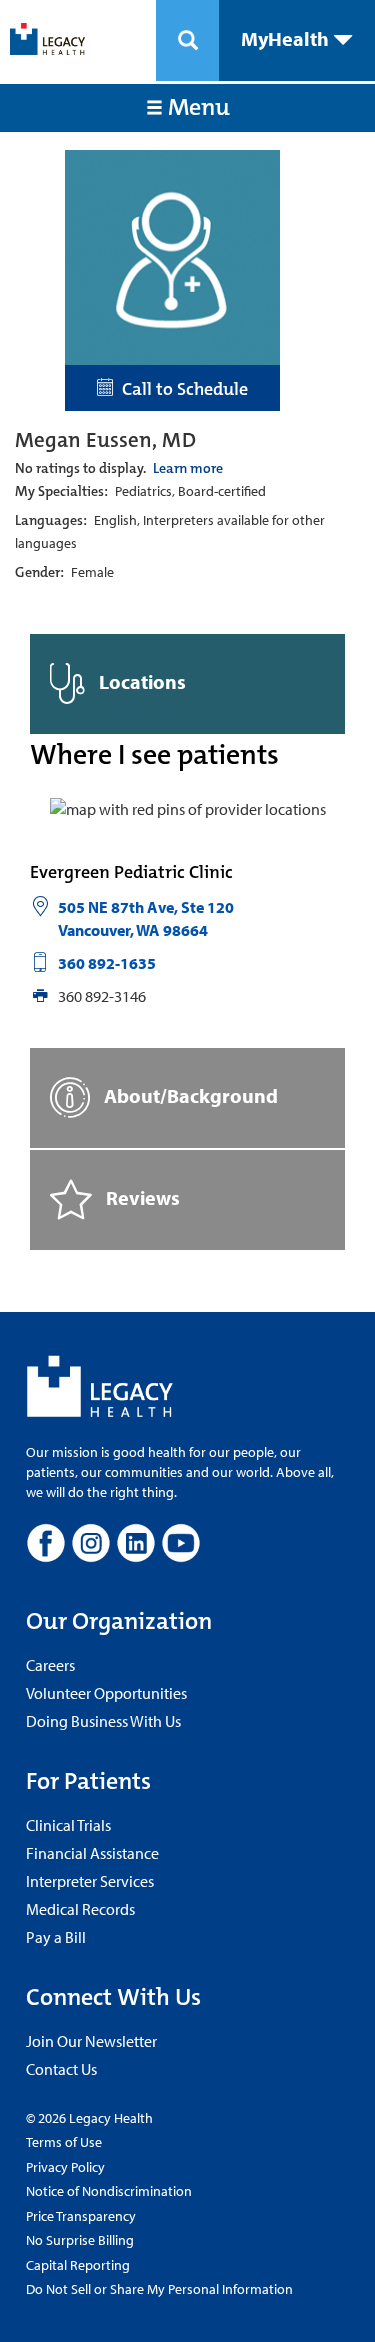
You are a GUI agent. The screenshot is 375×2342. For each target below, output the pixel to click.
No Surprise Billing (80, 2240)
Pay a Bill (56, 1937)
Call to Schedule (181, 389)
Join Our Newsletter (91, 2041)
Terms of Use (64, 2142)
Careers (50, 1665)
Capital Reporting (78, 2265)
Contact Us (61, 2069)
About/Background (189, 1094)
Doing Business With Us (103, 1721)
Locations (140, 681)
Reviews (141, 1196)
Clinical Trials (68, 1825)
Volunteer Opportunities (106, 1693)
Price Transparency (81, 2216)
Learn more (188, 468)
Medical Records (80, 1909)
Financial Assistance (92, 1853)
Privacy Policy (65, 2167)
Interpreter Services (90, 1881)
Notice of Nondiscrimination (109, 2191)
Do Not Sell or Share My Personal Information (159, 2289)
